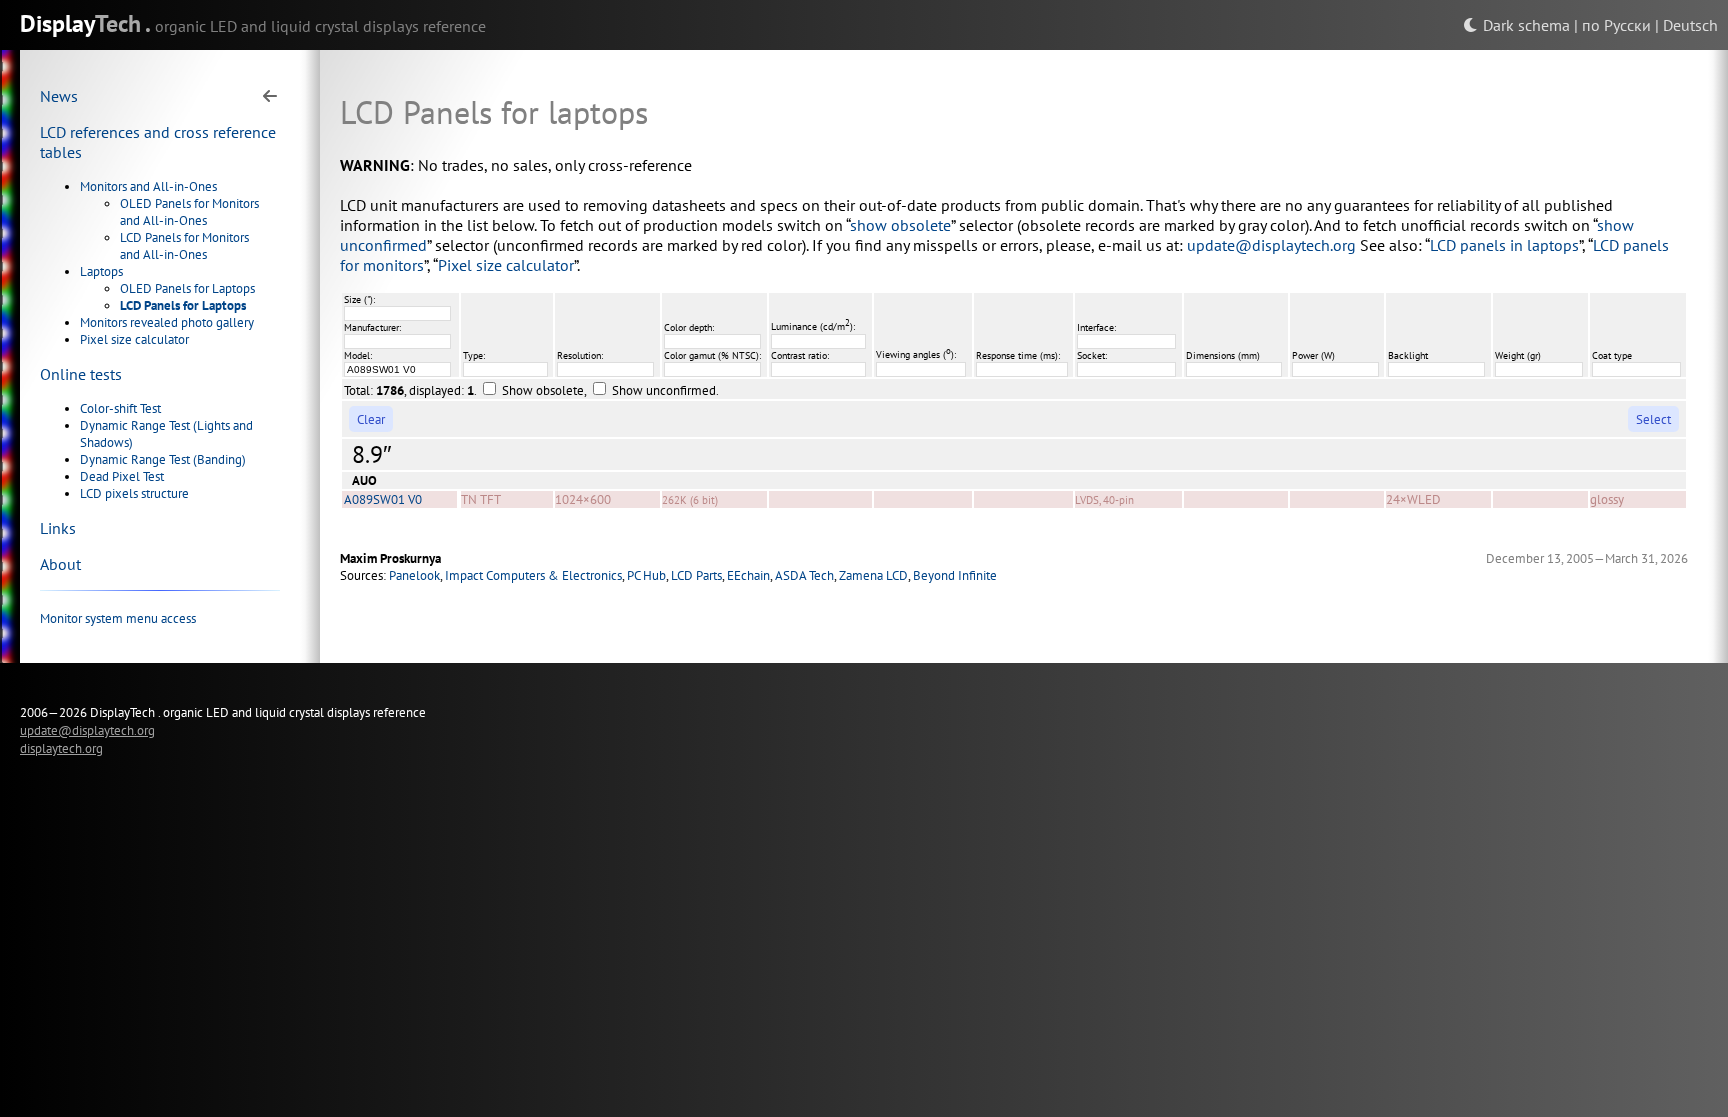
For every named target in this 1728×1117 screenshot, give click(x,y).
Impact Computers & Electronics (533, 575)
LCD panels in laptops (1504, 245)
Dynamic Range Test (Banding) (163, 459)
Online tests (81, 374)
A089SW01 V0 (383, 499)
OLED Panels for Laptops (187, 288)
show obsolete (900, 225)
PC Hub (646, 575)
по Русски (1616, 25)
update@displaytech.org (1271, 245)
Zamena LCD (873, 575)
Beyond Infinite (955, 575)
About (60, 564)
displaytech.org (61, 748)
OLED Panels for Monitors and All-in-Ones (189, 212)
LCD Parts (696, 575)
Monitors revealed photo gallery (167, 322)
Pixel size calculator (134, 339)
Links (58, 528)
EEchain (748, 575)
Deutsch (1690, 25)
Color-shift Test (120, 408)
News (59, 96)
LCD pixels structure (134, 493)
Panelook (414, 575)
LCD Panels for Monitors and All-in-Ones (184, 246)
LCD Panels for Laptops (183, 305)
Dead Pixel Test (122, 476)
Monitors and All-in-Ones (148, 186)
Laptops (101, 271)
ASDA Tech (804, 575)
